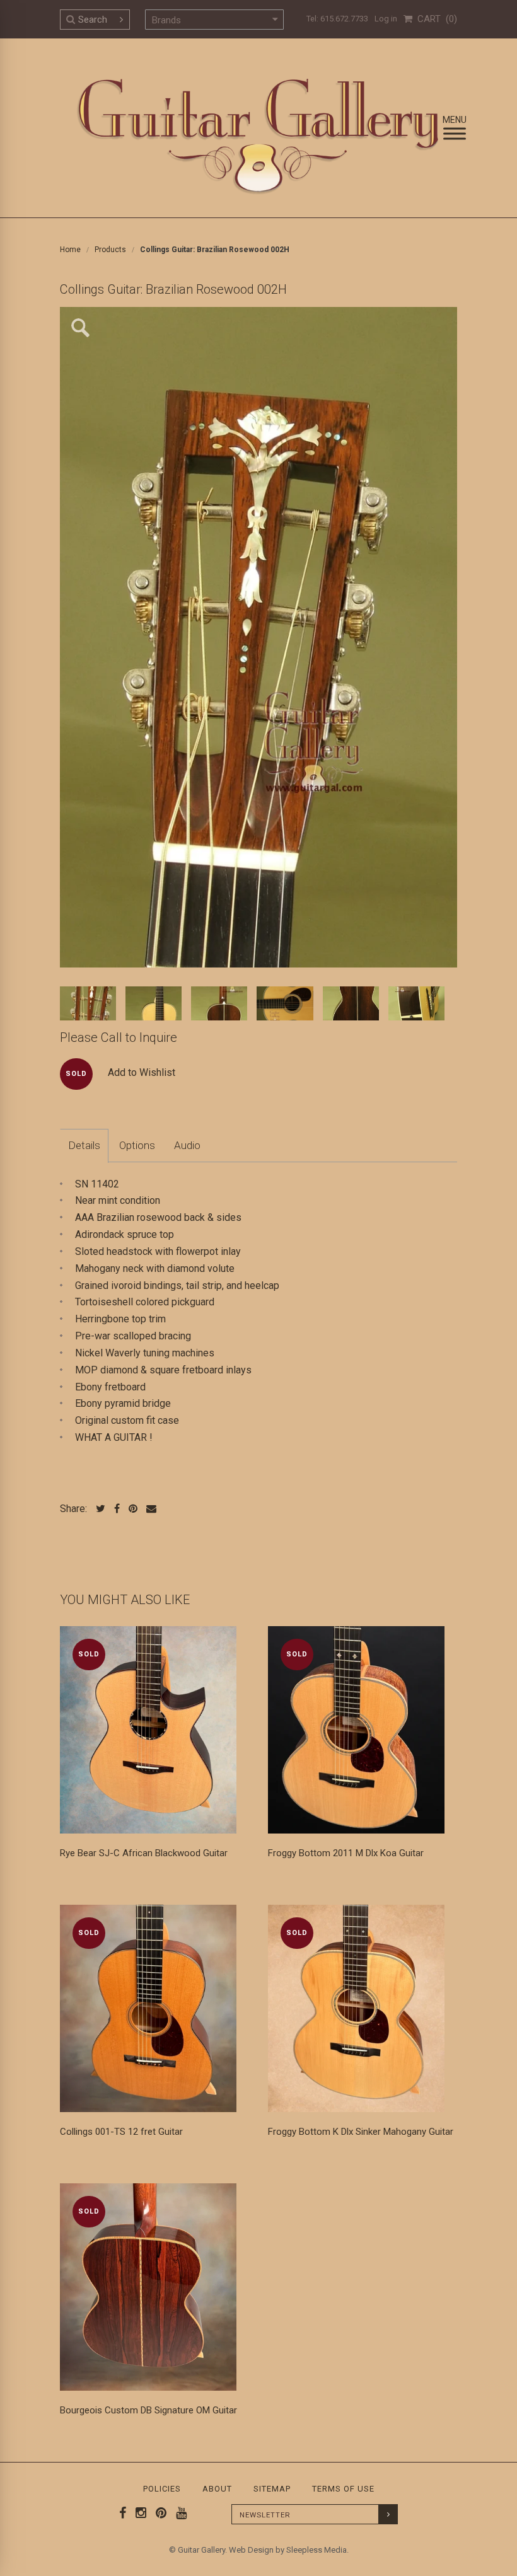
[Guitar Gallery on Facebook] (123, 2513)
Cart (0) (435, 19)
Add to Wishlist (142, 1072)
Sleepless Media (317, 2550)
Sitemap (272, 2489)
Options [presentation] (137, 1145)
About (217, 2489)
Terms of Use (343, 2489)
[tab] (84, 1146)
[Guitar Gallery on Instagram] (138, 2513)
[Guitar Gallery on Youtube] (178, 2513)
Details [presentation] (84, 1145)
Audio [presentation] (187, 1145)
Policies (162, 2489)
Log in (386, 19)
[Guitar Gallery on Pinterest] (158, 2513)
